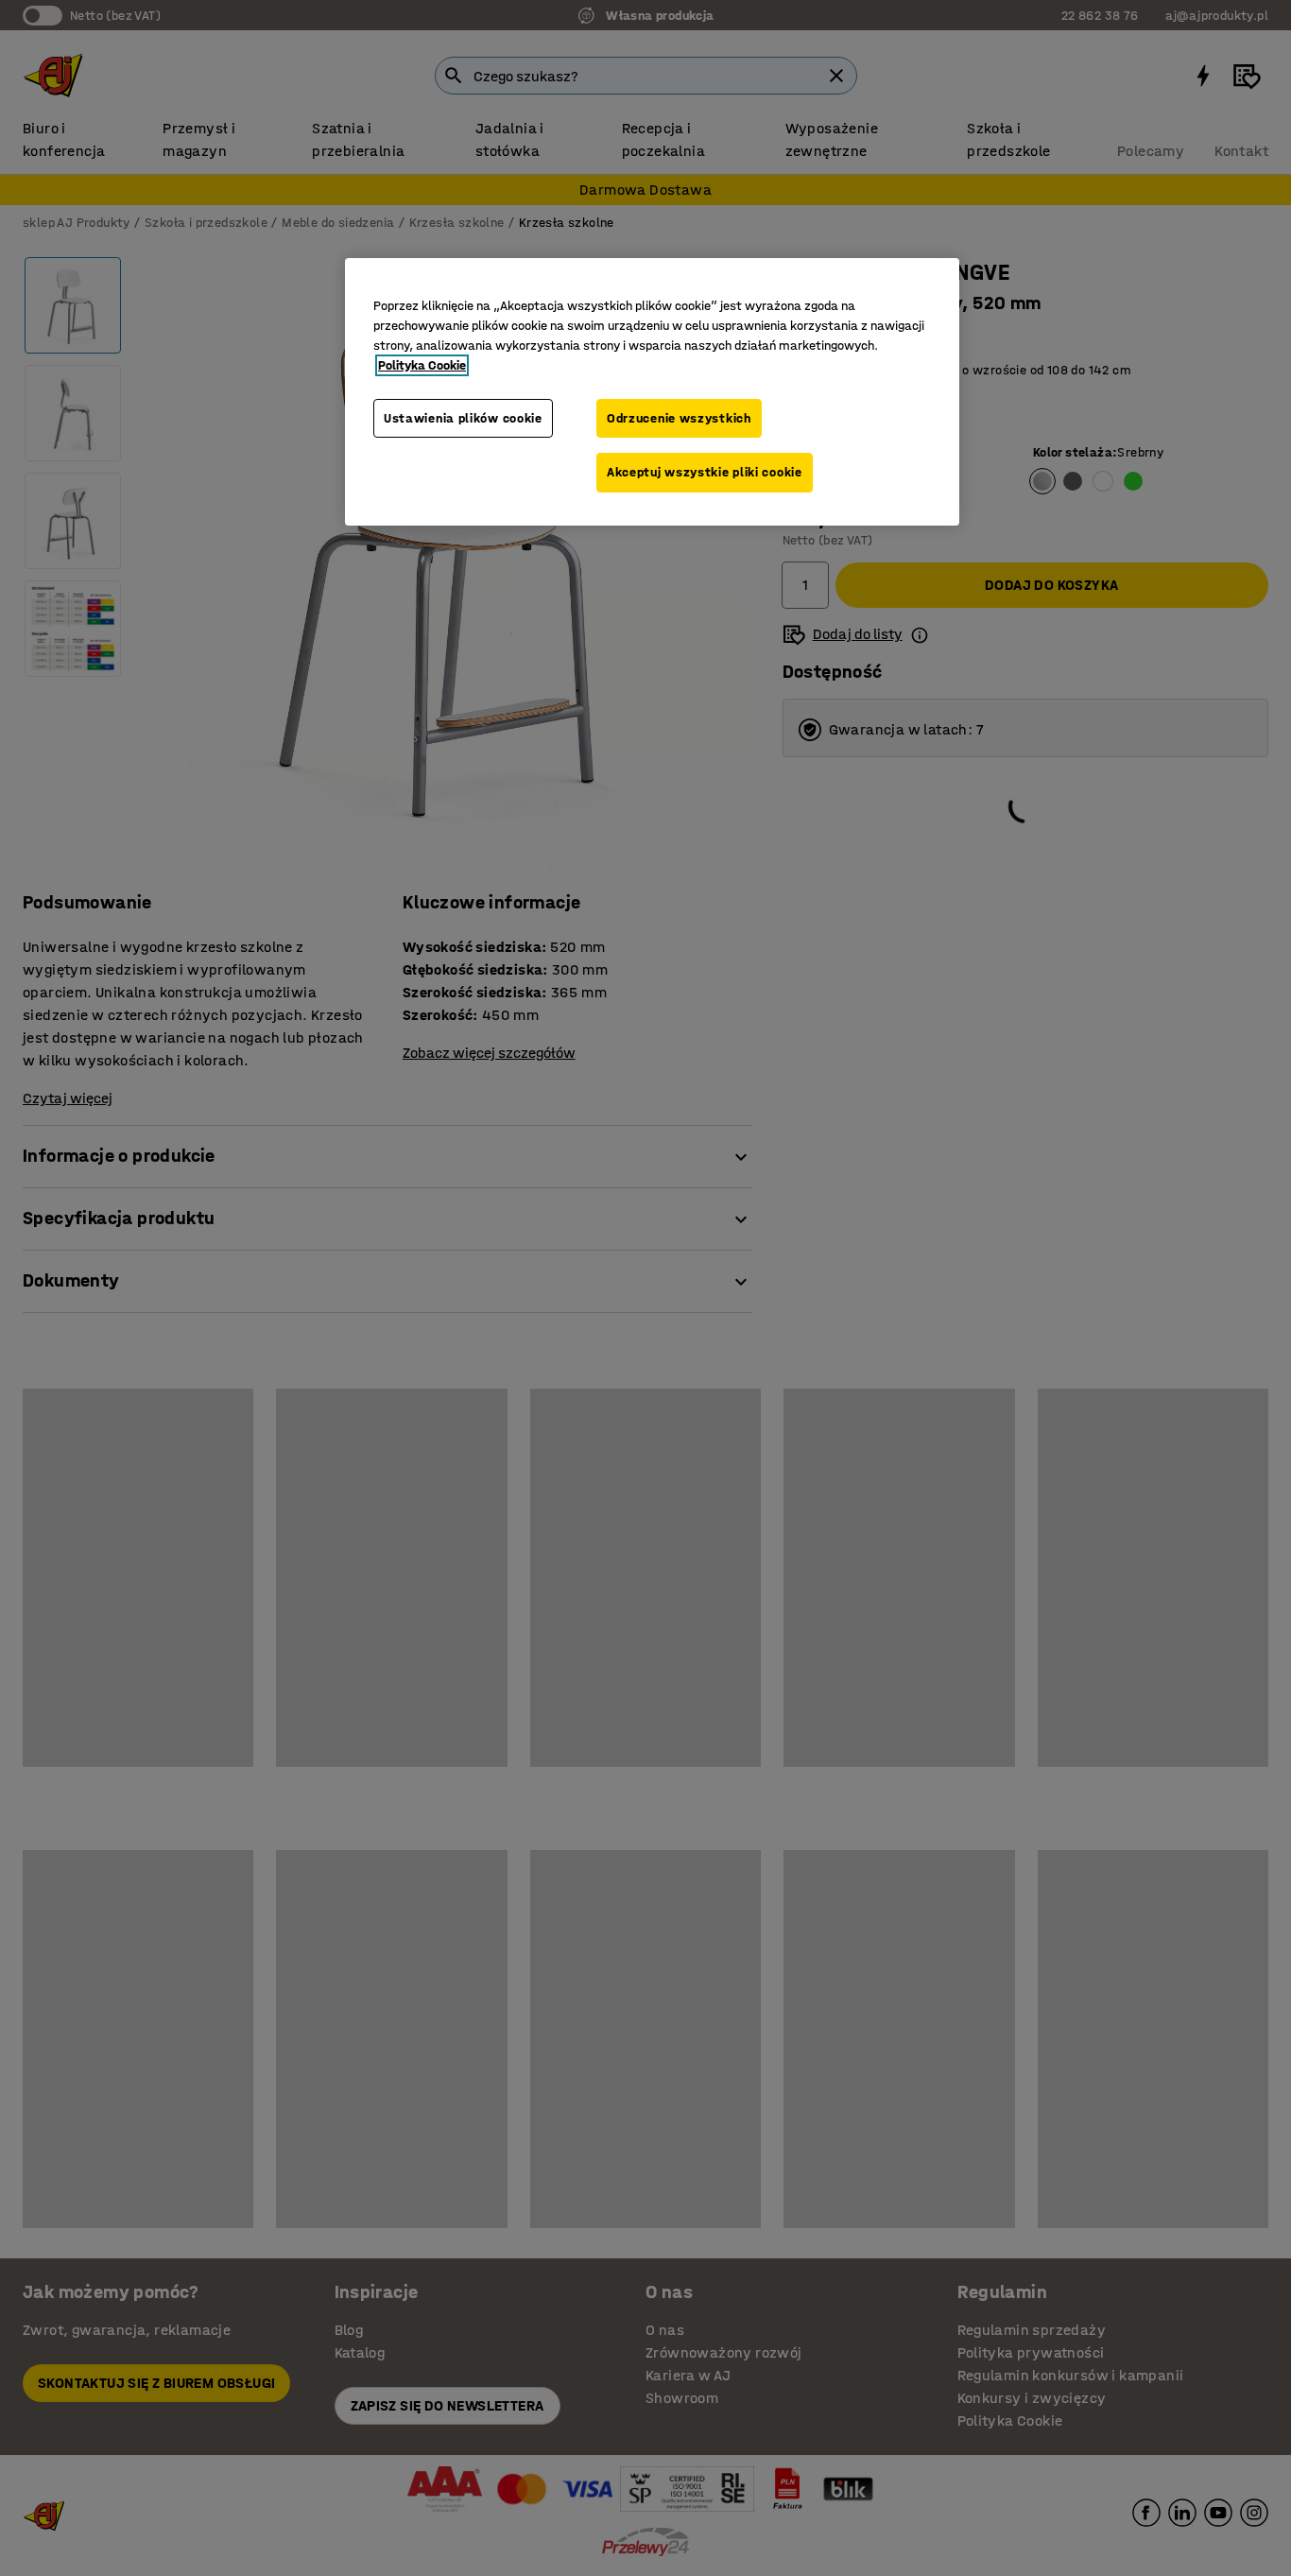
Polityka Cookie (422, 365)
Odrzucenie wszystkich (679, 418)
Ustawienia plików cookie (463, 418)
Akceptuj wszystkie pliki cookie (705, 472)
